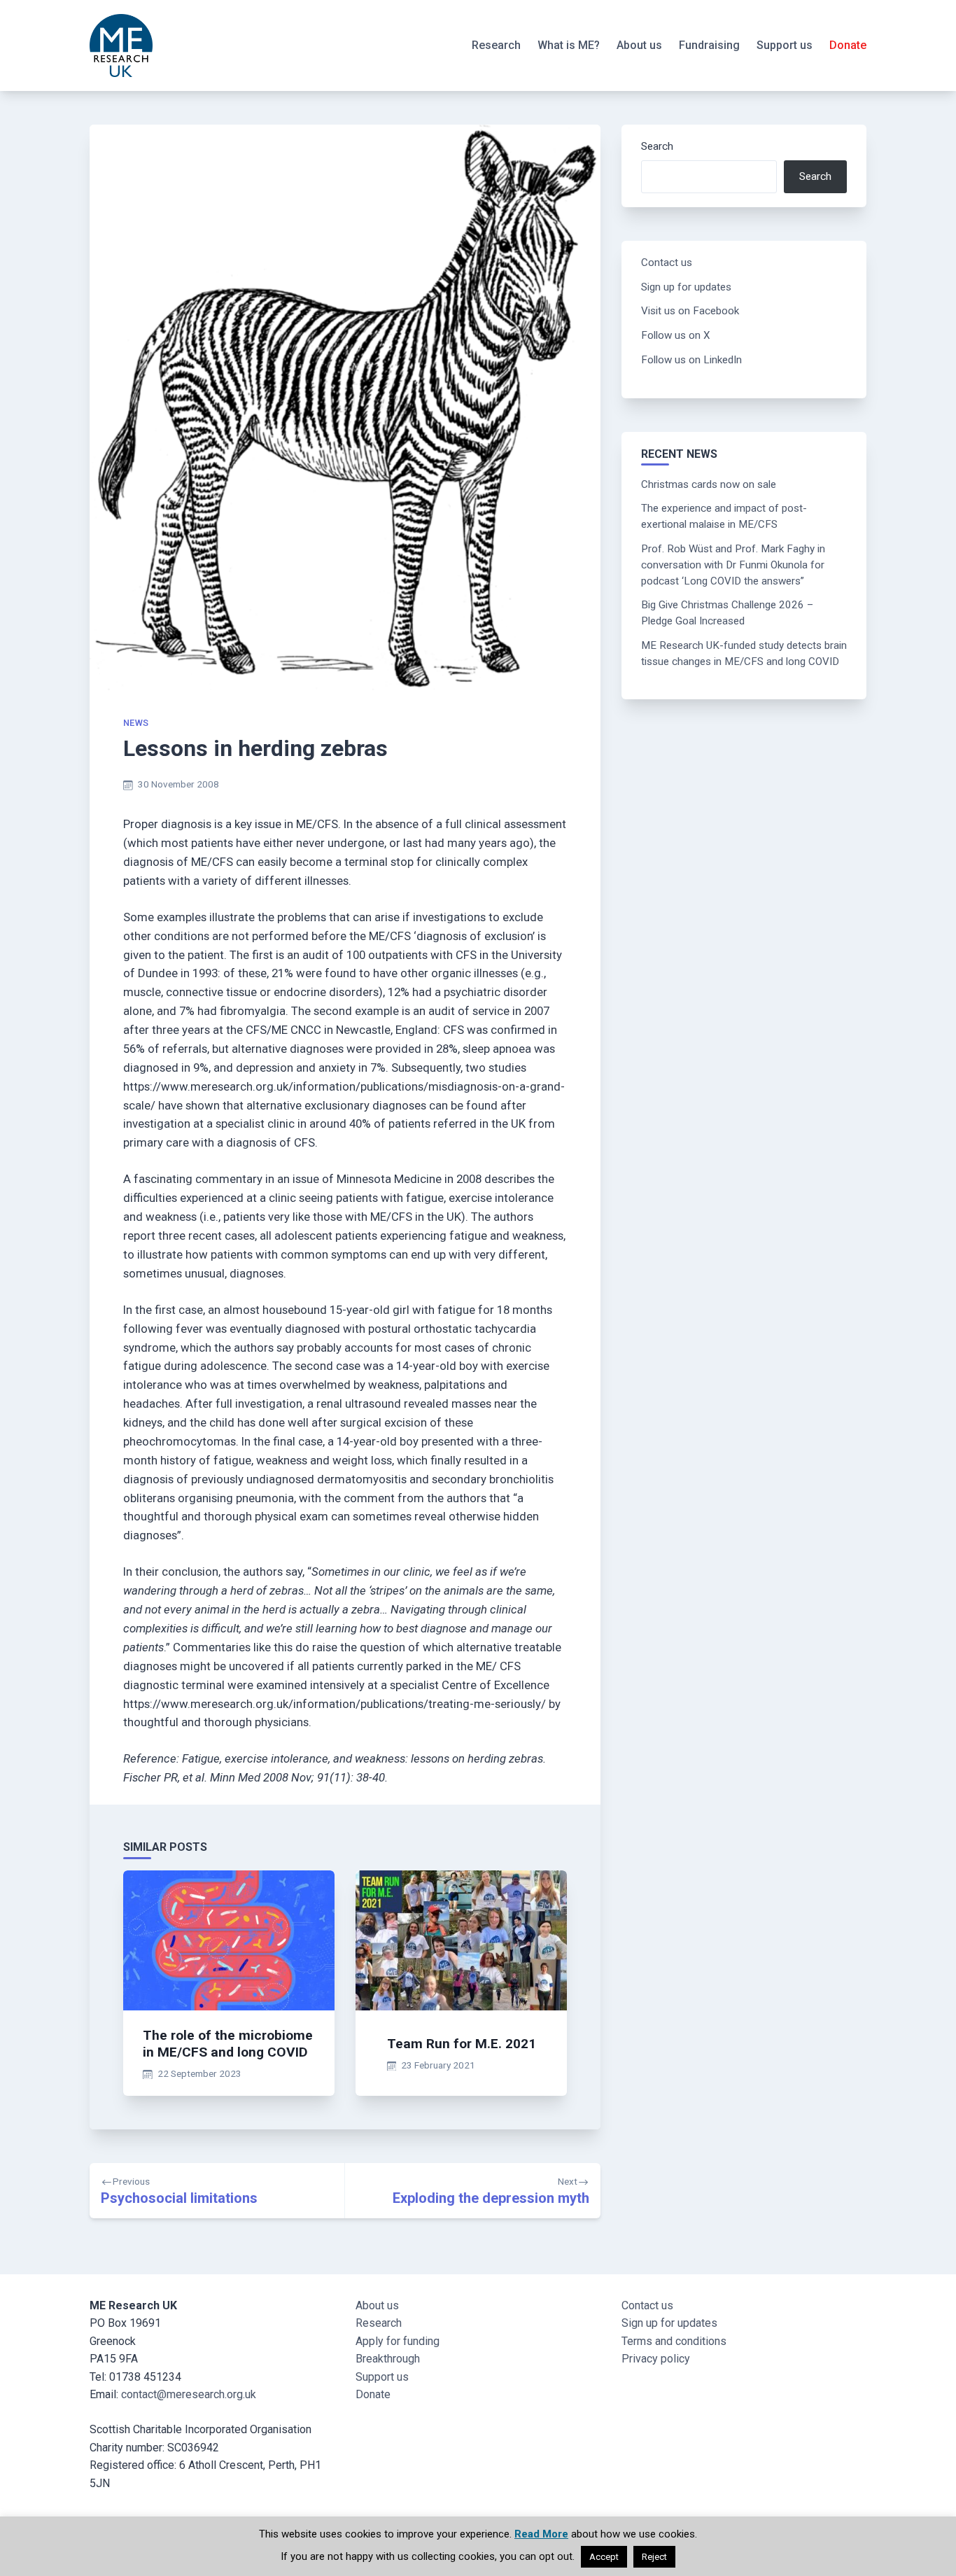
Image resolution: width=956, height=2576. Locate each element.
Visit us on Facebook (690, 311)
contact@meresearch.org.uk (189, 2394)
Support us (785, 45)
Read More (541, 2534)
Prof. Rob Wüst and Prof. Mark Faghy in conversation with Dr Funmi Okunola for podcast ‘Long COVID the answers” (733, 565)
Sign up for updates (686, 287)
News (136, 723)
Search (657, 146)
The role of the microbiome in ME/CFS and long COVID (228, 2044)
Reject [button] (654, 2557)
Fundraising (709, 45)
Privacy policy (656, 2359)
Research (496, 45)
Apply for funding (398, 2341)
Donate (848, 45)
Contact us (667, 262)
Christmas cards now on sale (709, 484)
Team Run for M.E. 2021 (462, 2044)
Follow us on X (676, 335)
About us (639, 45)
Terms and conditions (674, 2341)
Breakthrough (388, 2359)
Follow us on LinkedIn (691, 360)
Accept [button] (604, 2557)
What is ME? (569, 45)
